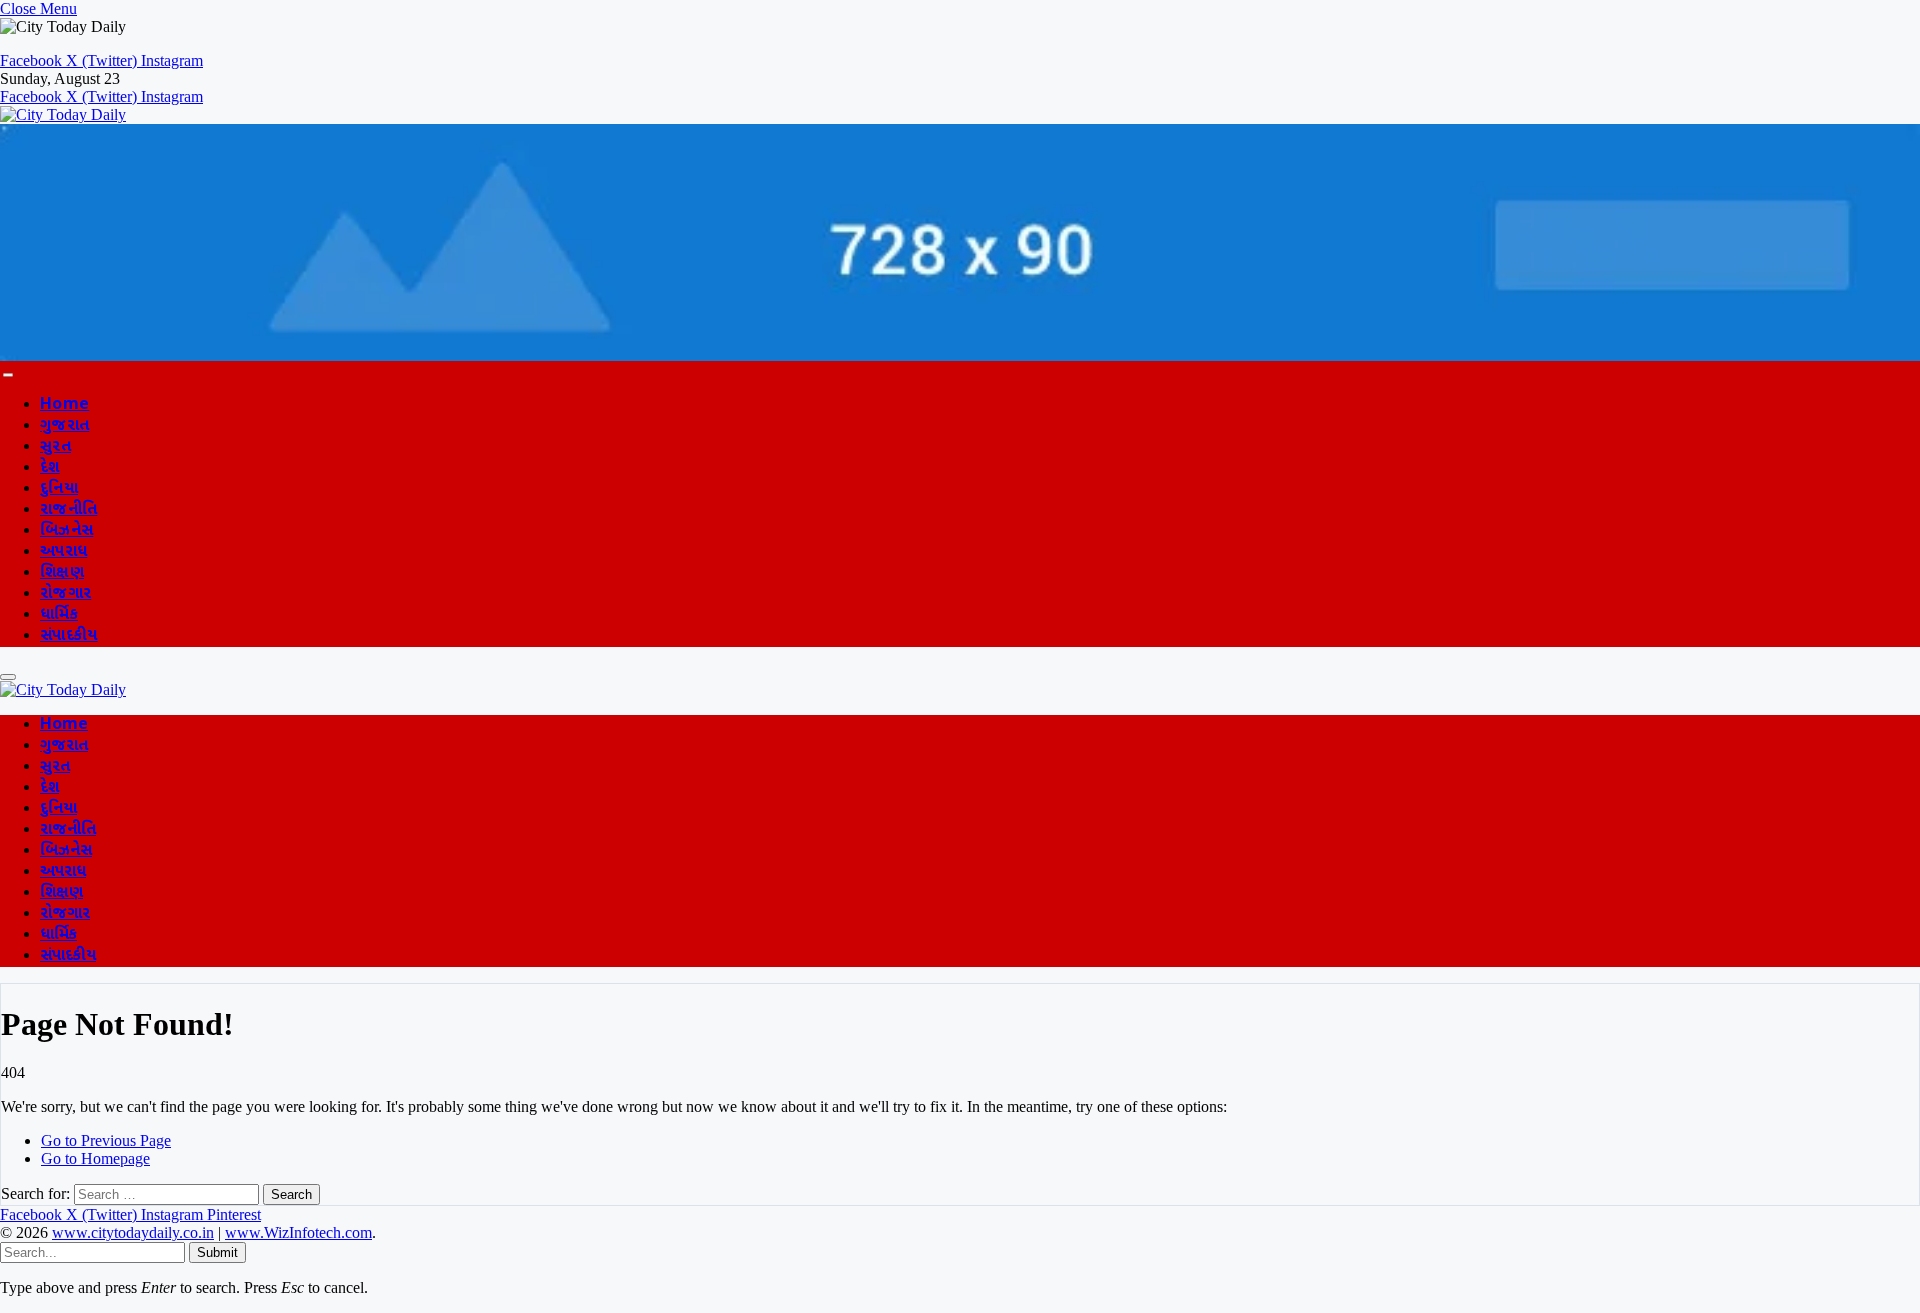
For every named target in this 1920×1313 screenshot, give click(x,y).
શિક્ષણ (62, 573)
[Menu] (8, 375)
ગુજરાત (64, 426)
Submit (217, 1252)
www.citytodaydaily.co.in (133, 1232)
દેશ (50, 468)
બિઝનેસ (66, 531)
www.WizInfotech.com (298, 1232)
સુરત (55, 447)
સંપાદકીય (69, 636)
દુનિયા (59, 489)
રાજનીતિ (68, 510)
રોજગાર (65, 594)
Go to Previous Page (106, 1140)
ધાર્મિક (59, 615)
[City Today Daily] (63, 114)
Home (64, 405)
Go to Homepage (95, 1158)
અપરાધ (63, 552)
